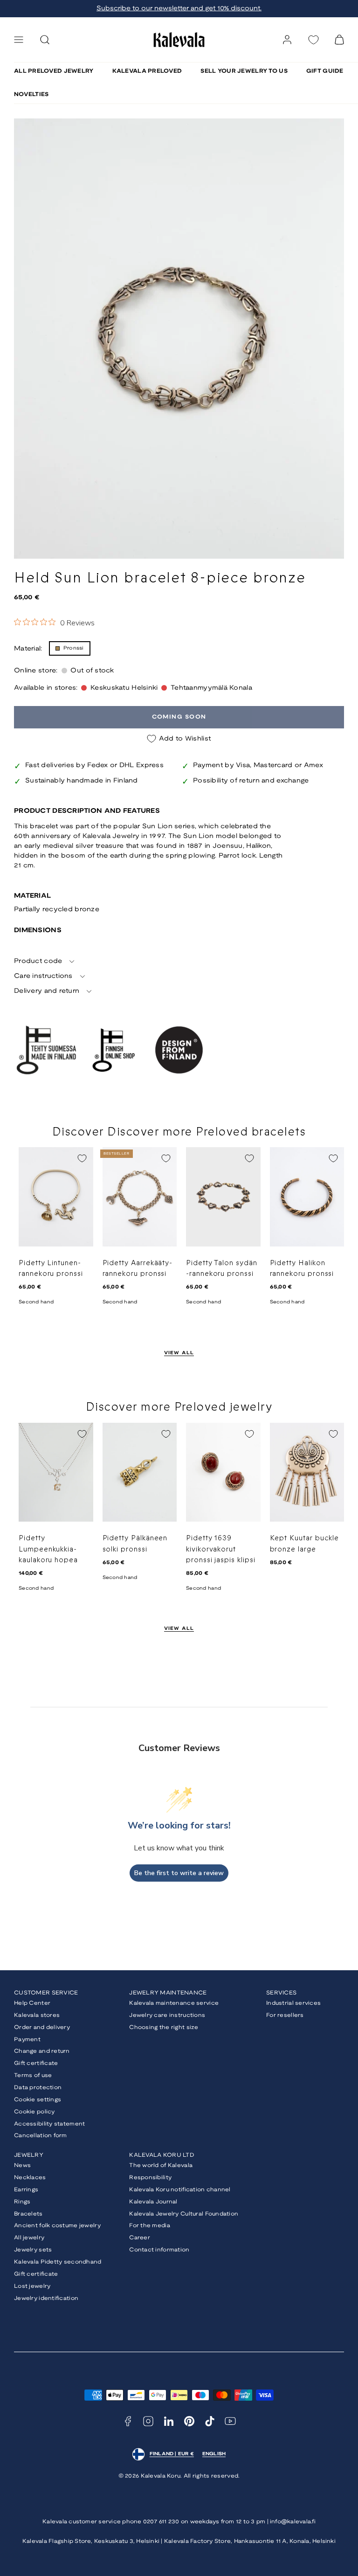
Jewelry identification (46, 2298)
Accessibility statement (49, 2124)
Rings (22, 2202)
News (22, 2165)
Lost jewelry (32, 2286)
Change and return (42, 2051)
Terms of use (33, 2075)
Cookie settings (38, 2100)
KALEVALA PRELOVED (147, 71)
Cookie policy (34, 2112)
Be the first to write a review (179, 1873)
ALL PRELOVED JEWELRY (54, 71)
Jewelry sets (33, 2250)
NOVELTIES (31, 94)
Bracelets (28, 2214)
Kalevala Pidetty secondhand (58, 2262)
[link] (287, 40)
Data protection (38, 2088)
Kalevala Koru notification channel (180, 2190)
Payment (27, 2039)
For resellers (285, 2015)
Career (140, 2238)
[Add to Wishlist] (82, 1158)
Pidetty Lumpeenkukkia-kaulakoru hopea (48, 1549)
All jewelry (29, 2238)
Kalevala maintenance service (174, 2003)
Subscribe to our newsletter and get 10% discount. (179, 9)
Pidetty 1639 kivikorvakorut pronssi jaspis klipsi (221, 1549)
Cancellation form (41, 2136)
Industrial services (293, 2003)
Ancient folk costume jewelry (57, 2226)
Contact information (159, 2250)
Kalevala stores (37, 2015)
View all (179, 1353)
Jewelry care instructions (167, 2015)
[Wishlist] (313, 40)
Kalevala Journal (153, 2202)
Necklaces (30, 2178)
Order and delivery (42, 2027)
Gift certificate (36, 2063)
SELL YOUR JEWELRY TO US (244, 71)
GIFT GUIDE (325, 71)
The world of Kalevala (161, 2165)
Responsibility (150, 2178)
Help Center (32, 2003)
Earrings (26, 2190)
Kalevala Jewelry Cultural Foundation (184, 2214)
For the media (150, 2226)
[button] (19, 40)
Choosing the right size (164, 2027)
